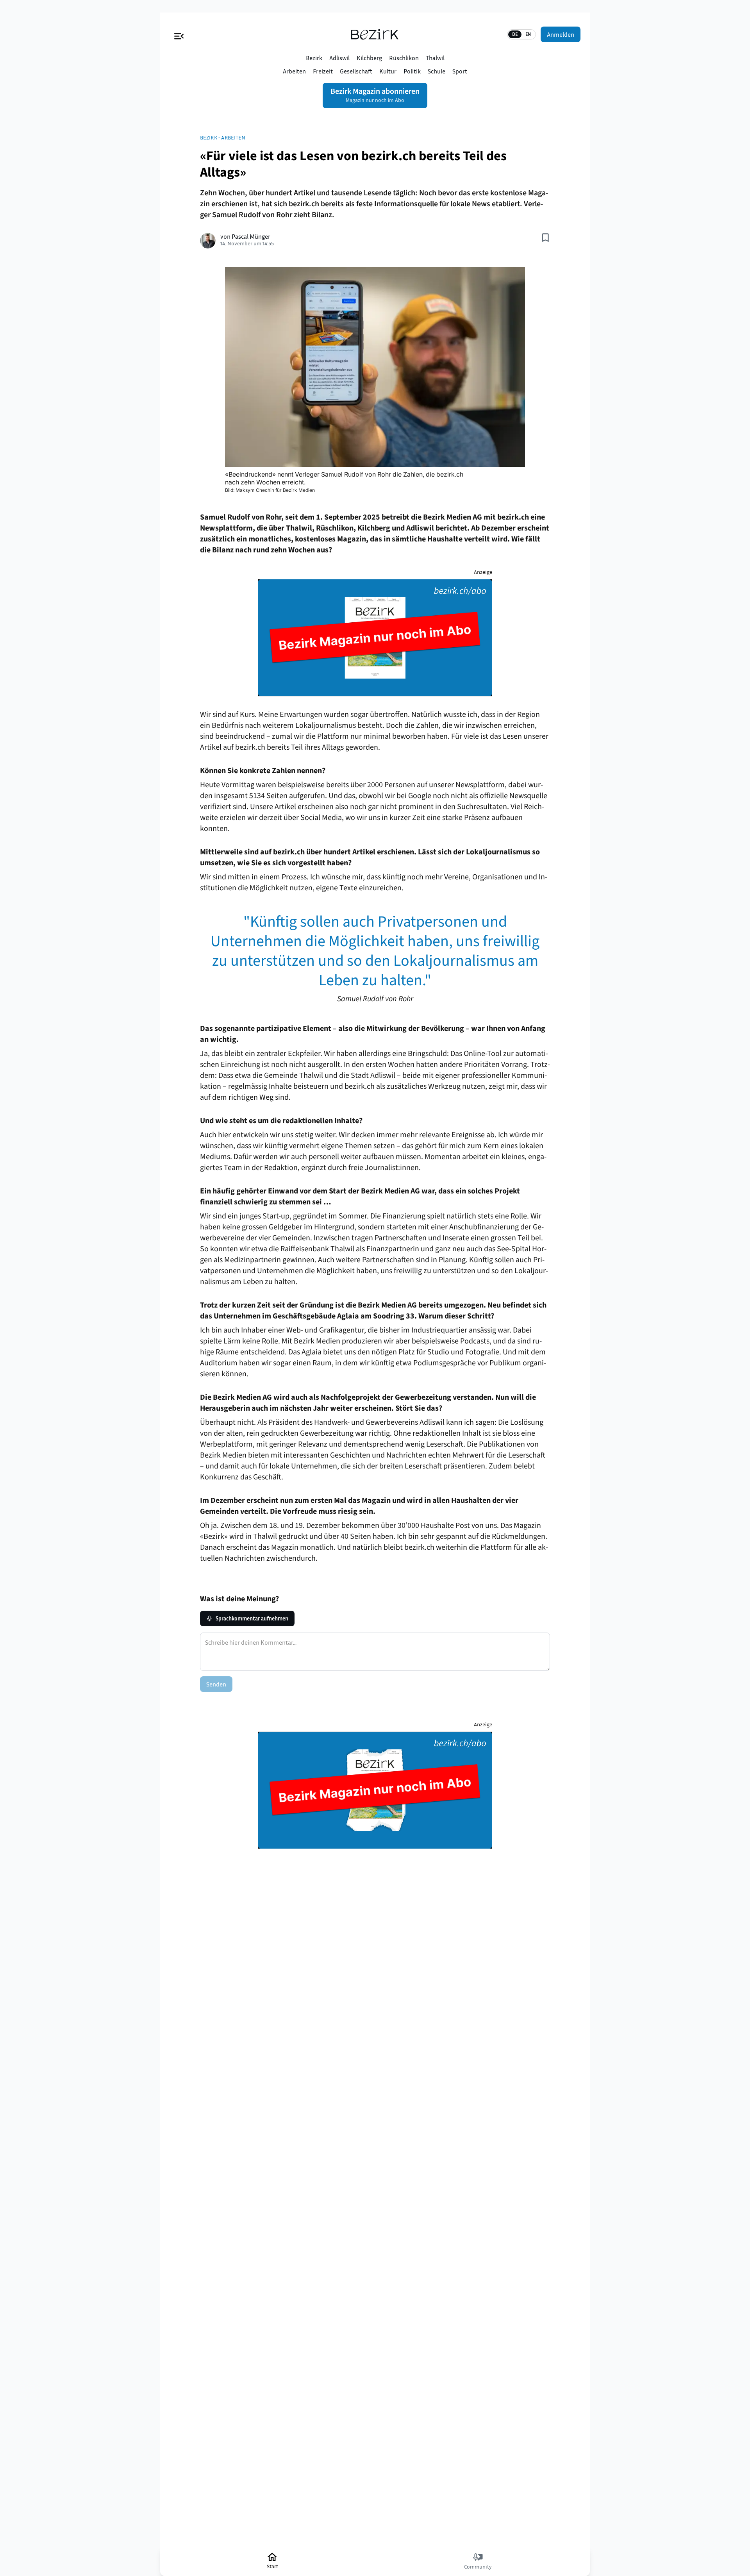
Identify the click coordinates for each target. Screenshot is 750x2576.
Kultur (388, 71)
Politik (412, 71)
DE (515, 34)
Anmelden (561, 34)
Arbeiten (294, 71)
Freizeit (323, 71)
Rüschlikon (404, 58)
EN (528, 34)
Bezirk (314, 58)
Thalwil (435, 58)
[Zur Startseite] (375, 34)
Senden (216, 1684)
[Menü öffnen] (179, 34)
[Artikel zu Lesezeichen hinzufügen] (545, 238)
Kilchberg (369, 58)
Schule (437, 71)
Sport (460, 71)
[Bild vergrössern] (375, 367)
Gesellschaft (356, 71)
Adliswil (339, 58)
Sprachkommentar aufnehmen (252, 1618)
